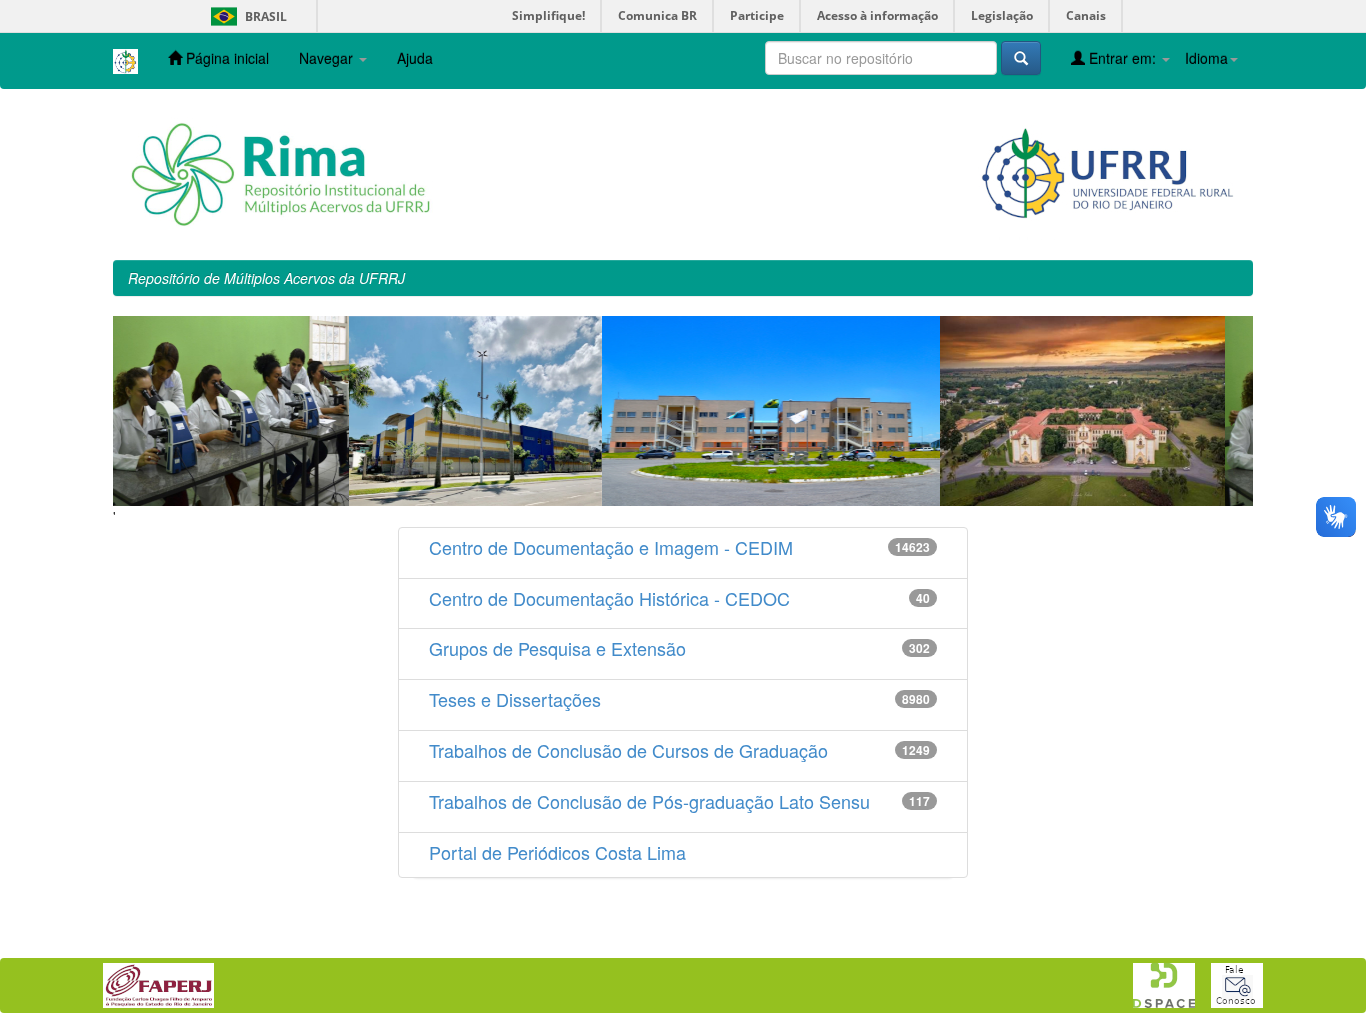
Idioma (1206, 58)
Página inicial (225, 58)
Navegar (328, 58)
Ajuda (415, 58)
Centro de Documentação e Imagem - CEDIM (611, 547)
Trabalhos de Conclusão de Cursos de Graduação (628, 750)
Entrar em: (1122, 58)
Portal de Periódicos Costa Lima (557, 852)
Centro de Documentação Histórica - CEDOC (609, 598)
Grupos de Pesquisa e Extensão (557, 648)
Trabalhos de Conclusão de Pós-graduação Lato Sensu (649, 801)
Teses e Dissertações (515, 699)
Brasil (245, 16)
